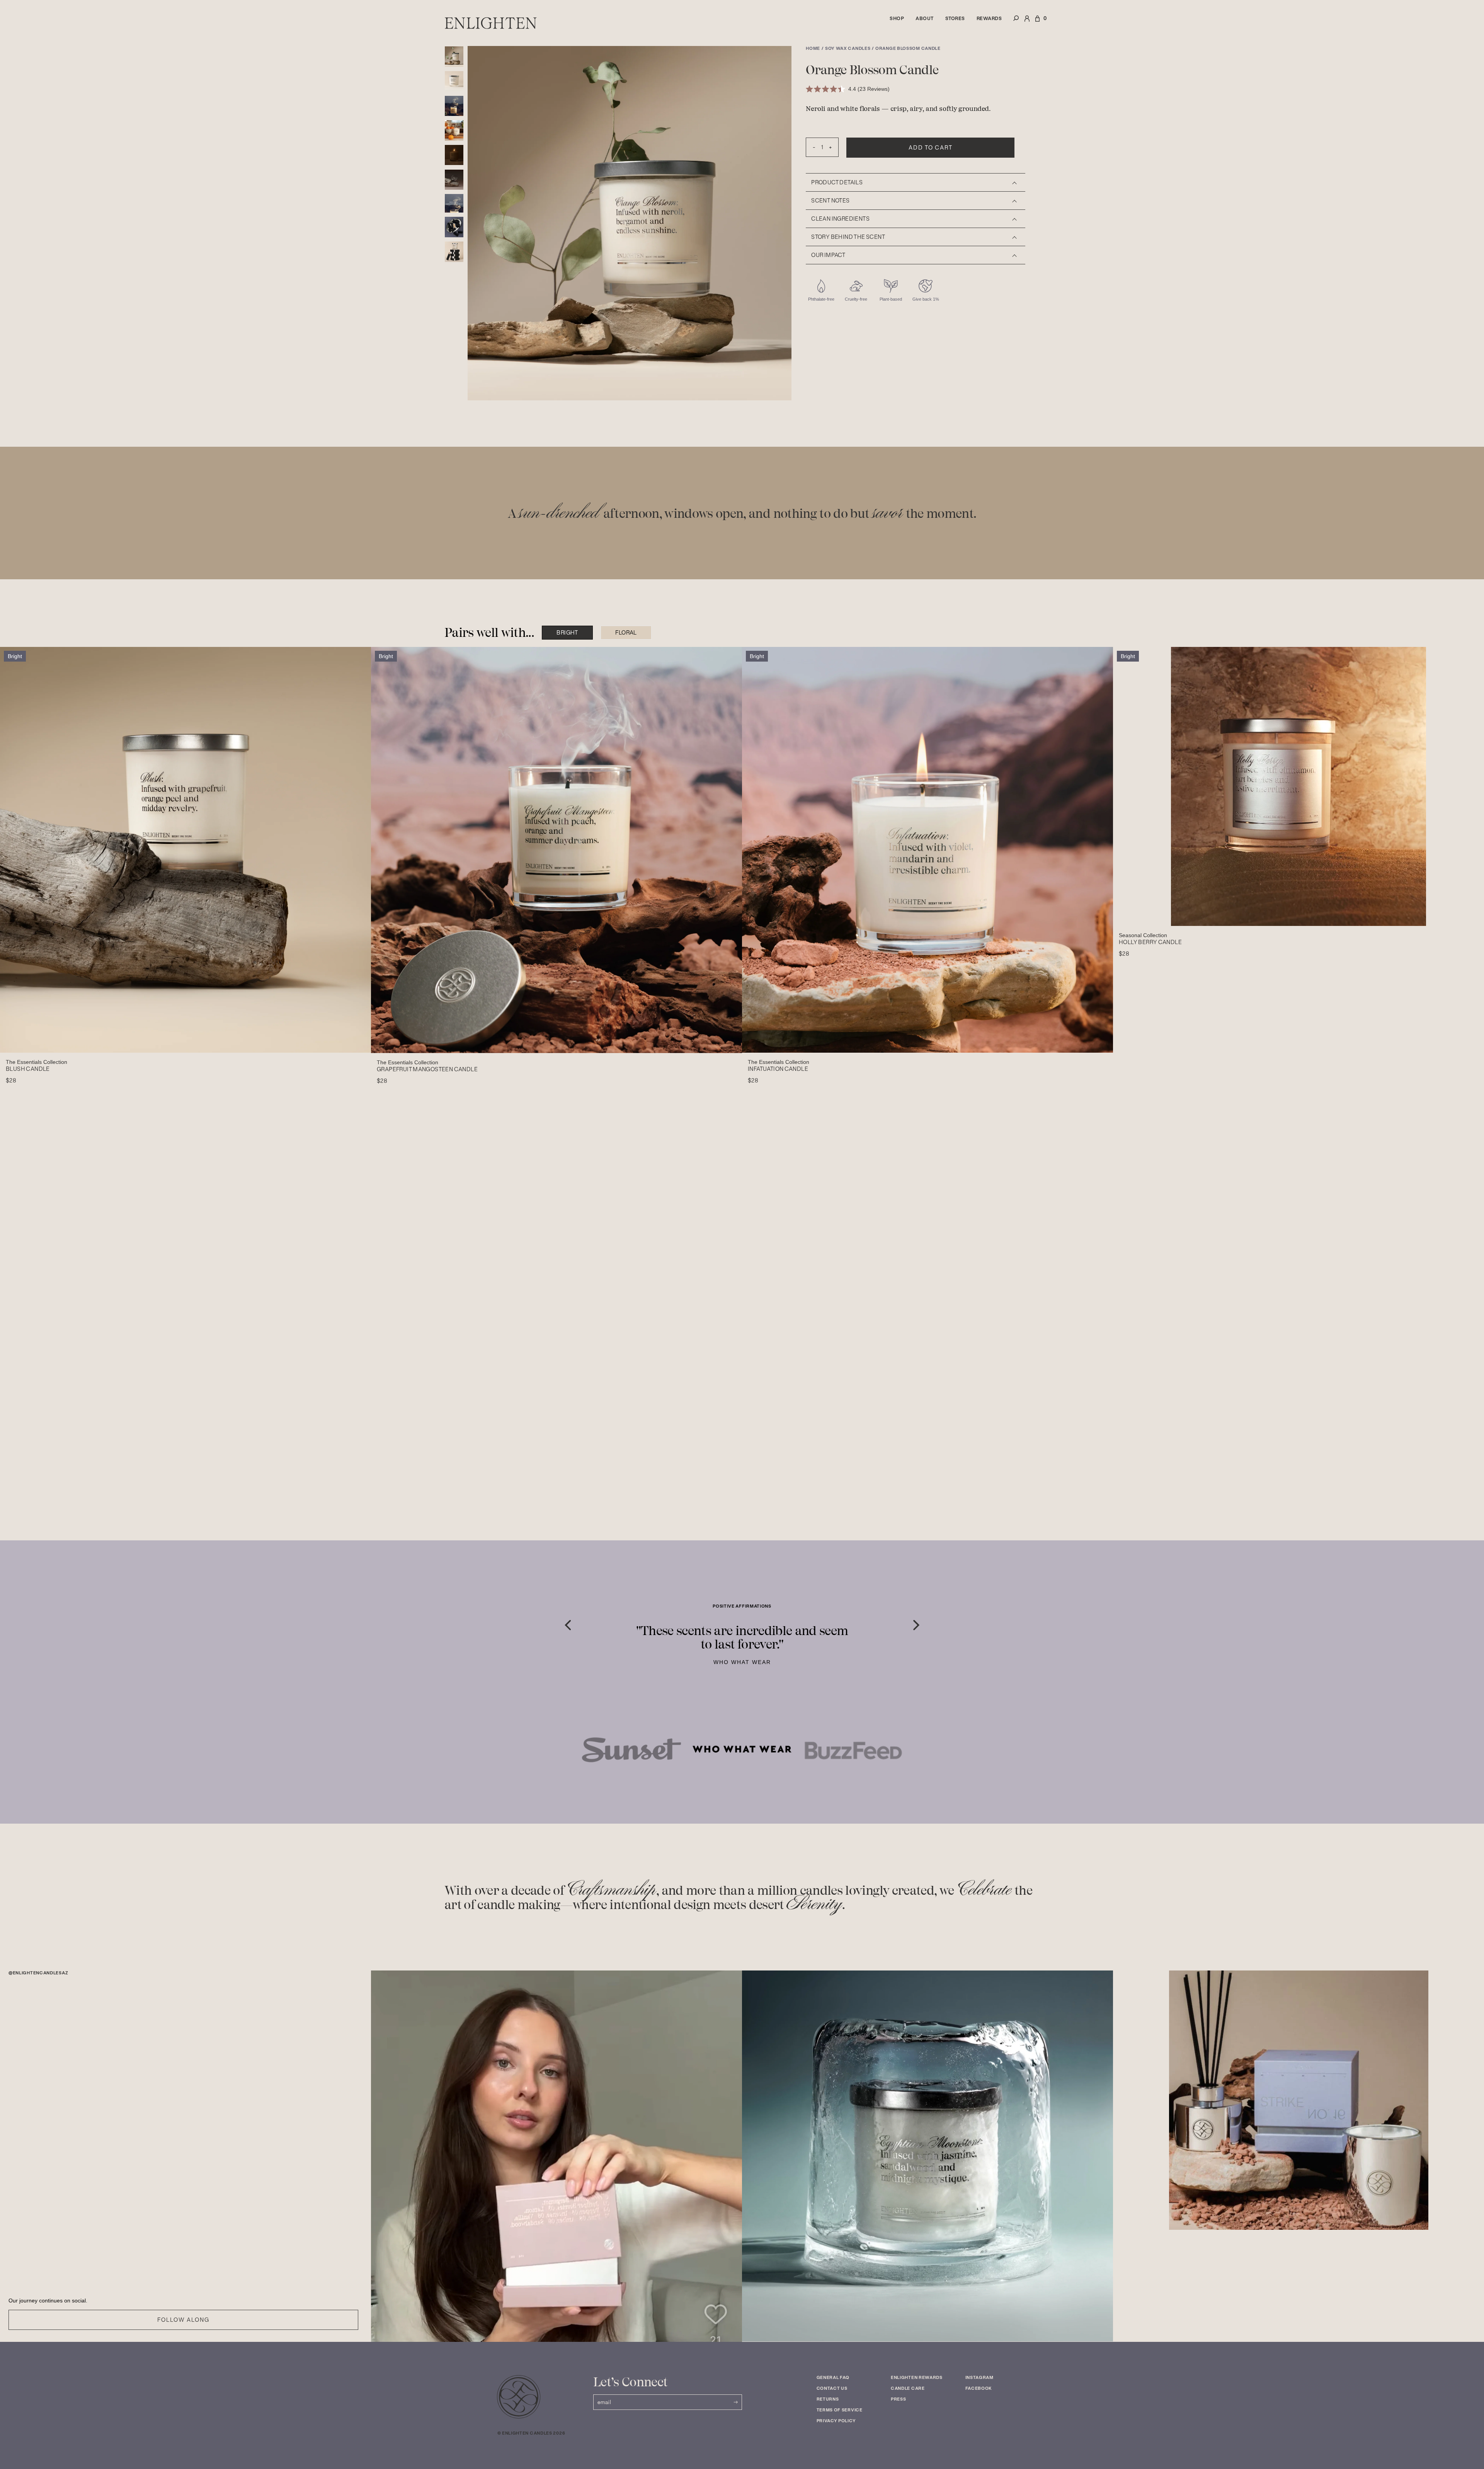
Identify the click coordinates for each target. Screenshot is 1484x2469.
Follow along (183, 2320)
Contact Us (832, 2388)
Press (899, 2399)
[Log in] (1027, 23)
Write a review (790, 1153)
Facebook (979, 2388)
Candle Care (908, 2388)
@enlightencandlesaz (38, 1973)
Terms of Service (840, 2410)
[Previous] (568, 1625)
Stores (955, 18)
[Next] (916, 1625)
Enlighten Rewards (917, 2377)
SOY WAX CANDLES (848, 48)
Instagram (979, 2377)
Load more (802, 1490)
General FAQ (833, 2377)
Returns (828, 2399)
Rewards (989, 18)
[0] (1037, 23)
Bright (567, 633)
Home (813, 48)
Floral (626, 633)
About (925, 18)
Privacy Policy (836, 2421)
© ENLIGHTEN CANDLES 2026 (531, 2433)
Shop (897, 18)
